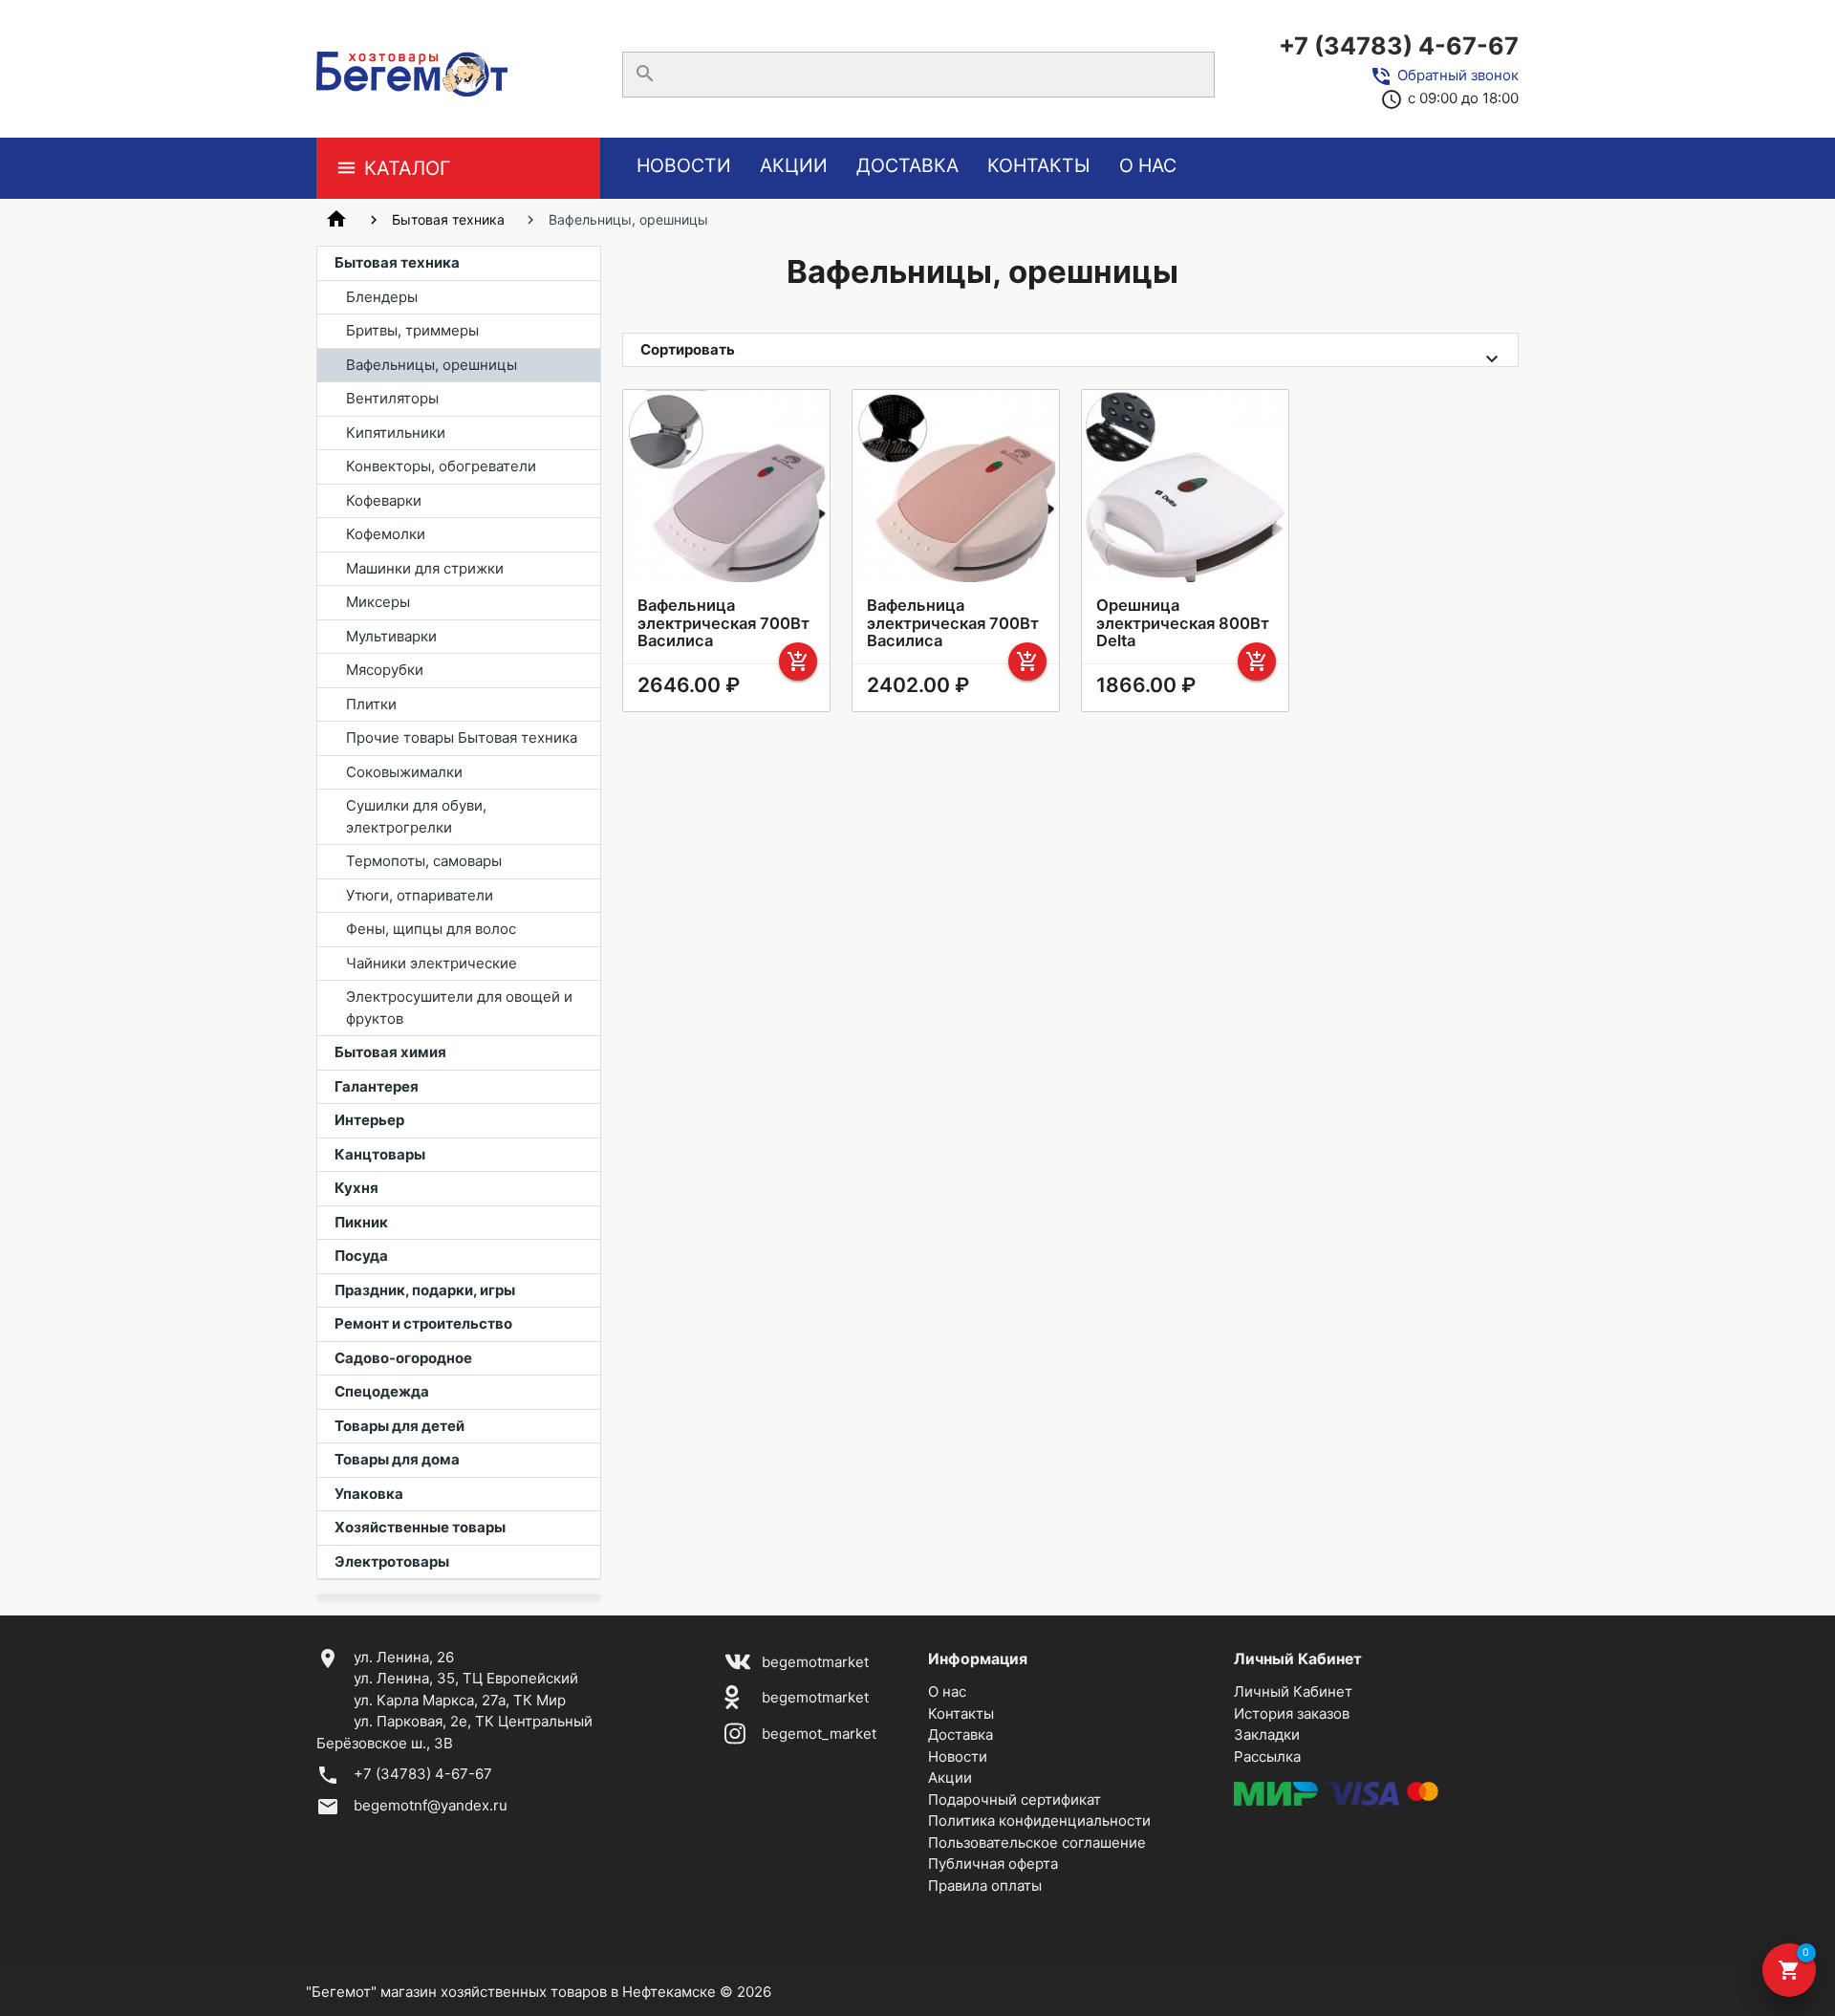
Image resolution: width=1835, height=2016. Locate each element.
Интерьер (369, 1120)
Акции (794, 165)
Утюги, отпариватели (420, 895)
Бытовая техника (448, 219)
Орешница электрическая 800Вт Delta (1183, 622)
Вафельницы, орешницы (432, 365)
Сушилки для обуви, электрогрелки (416, 816)
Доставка (907, 165)
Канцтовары (380, 1154)
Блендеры (382, 297)
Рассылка (1267, 1756)
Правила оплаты (985, 1886)
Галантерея (377, 1086)
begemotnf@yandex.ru (431, 1805)
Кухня (356, 1188)
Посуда (361, 1256)
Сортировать (688, 349)
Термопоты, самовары (424, 861)
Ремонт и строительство (423, 1323)
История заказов (1292, 1713)
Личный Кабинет (1293, 1691)
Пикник (361, 1222)
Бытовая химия (390, 1052)
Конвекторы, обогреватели (441, 466)
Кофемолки (386, 534)
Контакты (1039, 165)
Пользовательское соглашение (1037, 1843)
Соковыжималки (404, 772)
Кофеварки (384, 500)
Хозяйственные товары (420, 1527)
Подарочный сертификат (1015, 1799)
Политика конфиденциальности (1039, 1821)
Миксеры (378, 602)
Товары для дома (397, 1459)
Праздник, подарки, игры (425, 1290)
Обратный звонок (1458, 75)
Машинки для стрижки (425, 568)
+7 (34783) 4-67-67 (1399, 46)
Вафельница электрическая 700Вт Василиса (723, 622)
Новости (684, 165)
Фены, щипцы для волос (431, 929)
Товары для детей (399, 1426)
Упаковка (369, 1494)
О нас (1148, 165)
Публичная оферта (993, 1864)
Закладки (1267, 1734)
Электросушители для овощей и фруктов (459, 1008)
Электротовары (392, 1561)
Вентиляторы (392, 398)
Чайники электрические (432, 963)
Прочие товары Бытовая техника (462, 737)
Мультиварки (391, 636)
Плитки (371, 704)
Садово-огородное (403, 1358)
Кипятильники (396, 433)
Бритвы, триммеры (412, 330)
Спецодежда (382, 1391)
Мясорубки (385, 670)
